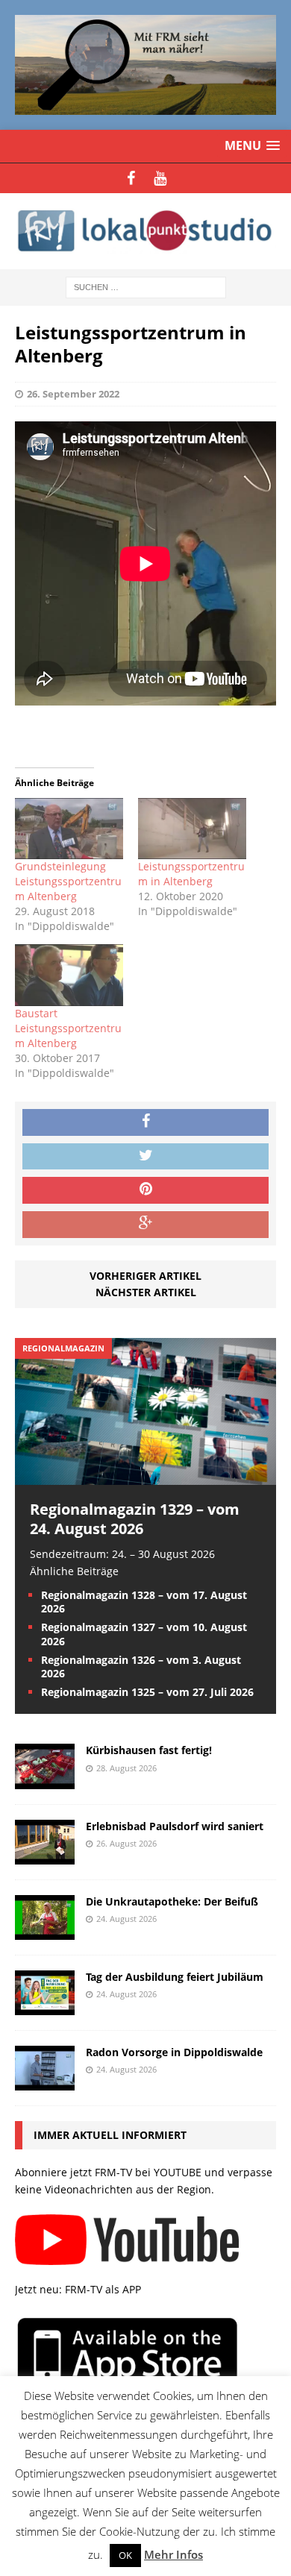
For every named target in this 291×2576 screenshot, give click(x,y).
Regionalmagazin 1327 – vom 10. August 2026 (144, 1634)
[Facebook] (131, 178)
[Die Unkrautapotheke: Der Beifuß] (45, 1931)
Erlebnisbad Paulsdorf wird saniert (175, 1826)
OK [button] (125, 2555)
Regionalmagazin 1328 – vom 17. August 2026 (144, 1602)
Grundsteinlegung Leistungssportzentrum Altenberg (68, 881)
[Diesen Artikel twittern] (145, 1157)
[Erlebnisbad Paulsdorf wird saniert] (45, 1855)
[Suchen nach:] (146, 286)
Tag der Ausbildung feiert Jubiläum (175, 1977)
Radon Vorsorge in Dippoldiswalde (174, 2052)
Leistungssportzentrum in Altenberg (191, 874)
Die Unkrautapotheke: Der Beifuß (172, 1901)
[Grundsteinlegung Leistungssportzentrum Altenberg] (69, 829)
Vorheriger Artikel (145, 1276)
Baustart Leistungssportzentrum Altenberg (68, 1028)
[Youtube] (160, 178)
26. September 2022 (73, 394)
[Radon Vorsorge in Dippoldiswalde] (45, 2082)
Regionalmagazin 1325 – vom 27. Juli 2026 (147, 1692)
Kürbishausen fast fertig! (149, 1750)
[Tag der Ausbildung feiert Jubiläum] (45, 2006)
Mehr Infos (173, 2554)
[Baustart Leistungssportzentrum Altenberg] (69, 975)
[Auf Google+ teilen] (145, 1225)
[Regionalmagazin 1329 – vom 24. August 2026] (145, 1476)
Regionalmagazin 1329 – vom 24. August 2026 (135, 1519)
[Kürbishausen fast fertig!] (45, 1780)
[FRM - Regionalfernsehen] (145, 231)
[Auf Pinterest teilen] (145, 1190)
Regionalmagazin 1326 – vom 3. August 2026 (141, 1666)
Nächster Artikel (146, 1292)
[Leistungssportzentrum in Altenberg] (192, 829)
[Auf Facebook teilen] (145, 1122)
